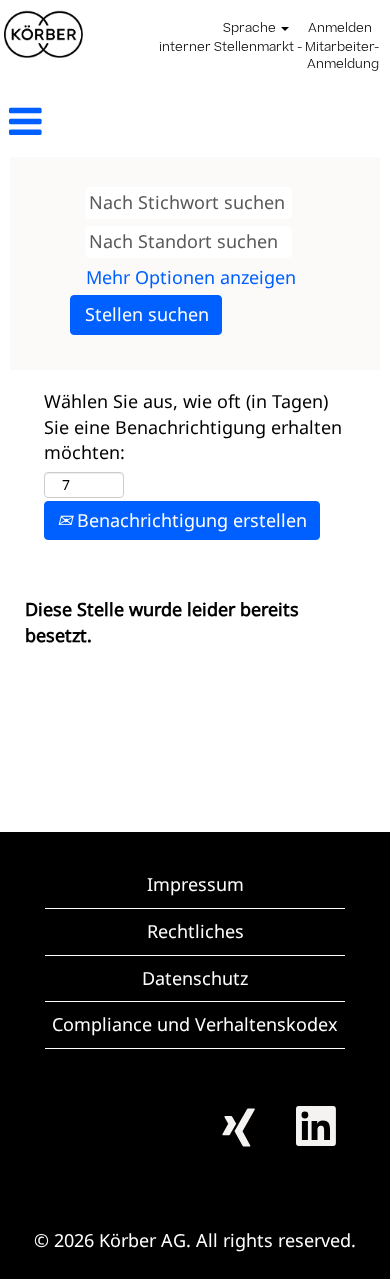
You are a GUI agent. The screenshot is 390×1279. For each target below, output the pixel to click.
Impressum (195, 884)
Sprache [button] (251, 29)
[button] (65, 122)
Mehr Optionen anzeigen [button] (191, 277)
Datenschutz (195, 978)
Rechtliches (195, 931)
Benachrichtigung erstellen (189, 520)
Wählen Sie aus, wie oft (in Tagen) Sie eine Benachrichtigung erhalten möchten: (193, 426)
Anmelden (340, 29)
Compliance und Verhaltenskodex (195, 1024)
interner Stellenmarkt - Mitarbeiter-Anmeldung (269, 56)
